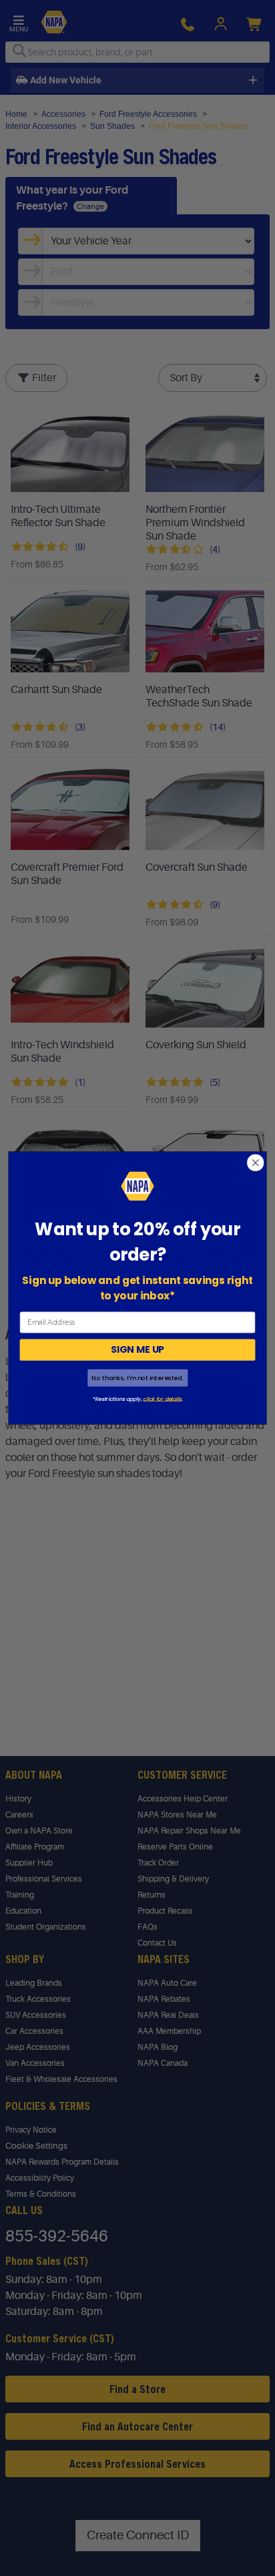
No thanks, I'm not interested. (137, 1378)
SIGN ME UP (137, 1349)
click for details (162, 1399)
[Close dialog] (255, 1163)
